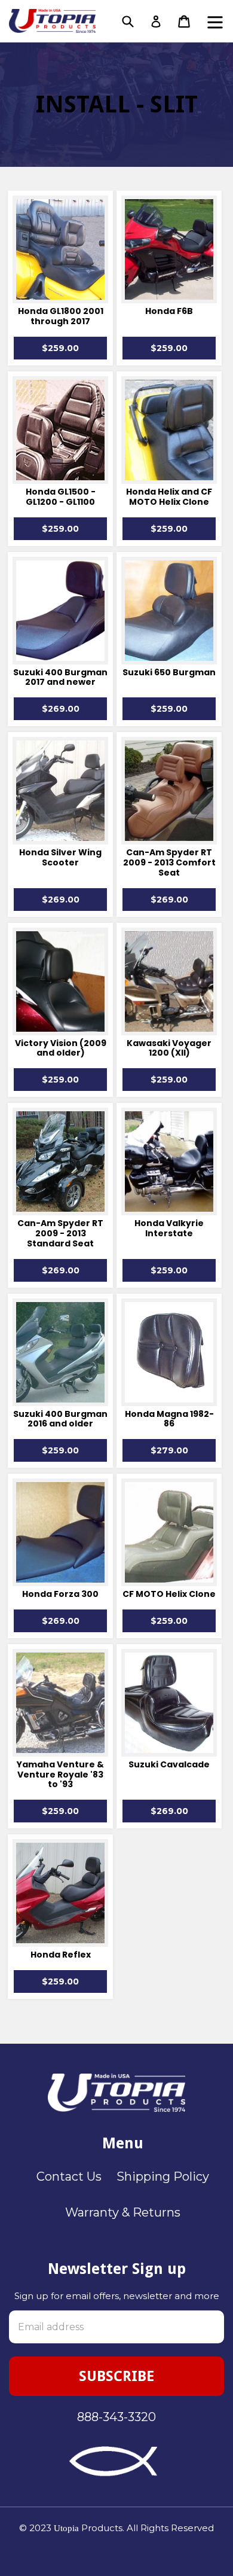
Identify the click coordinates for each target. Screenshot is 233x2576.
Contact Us (69, 2176)
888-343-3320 (116, 2417)
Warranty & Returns (123, 2212)
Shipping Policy (163, 2176)
